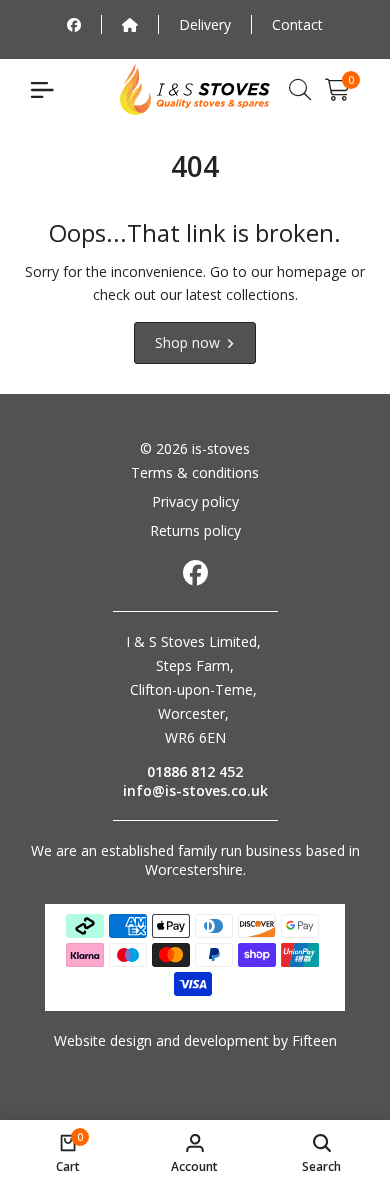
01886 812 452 (195, 771)
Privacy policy (195, 501)
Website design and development (161, 1040)
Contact (297, 24)
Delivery (205, 24)
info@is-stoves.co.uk (195, 790)
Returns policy (195, 530)
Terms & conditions (195, 472)
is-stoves (219, 448)
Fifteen (314, 1040)
